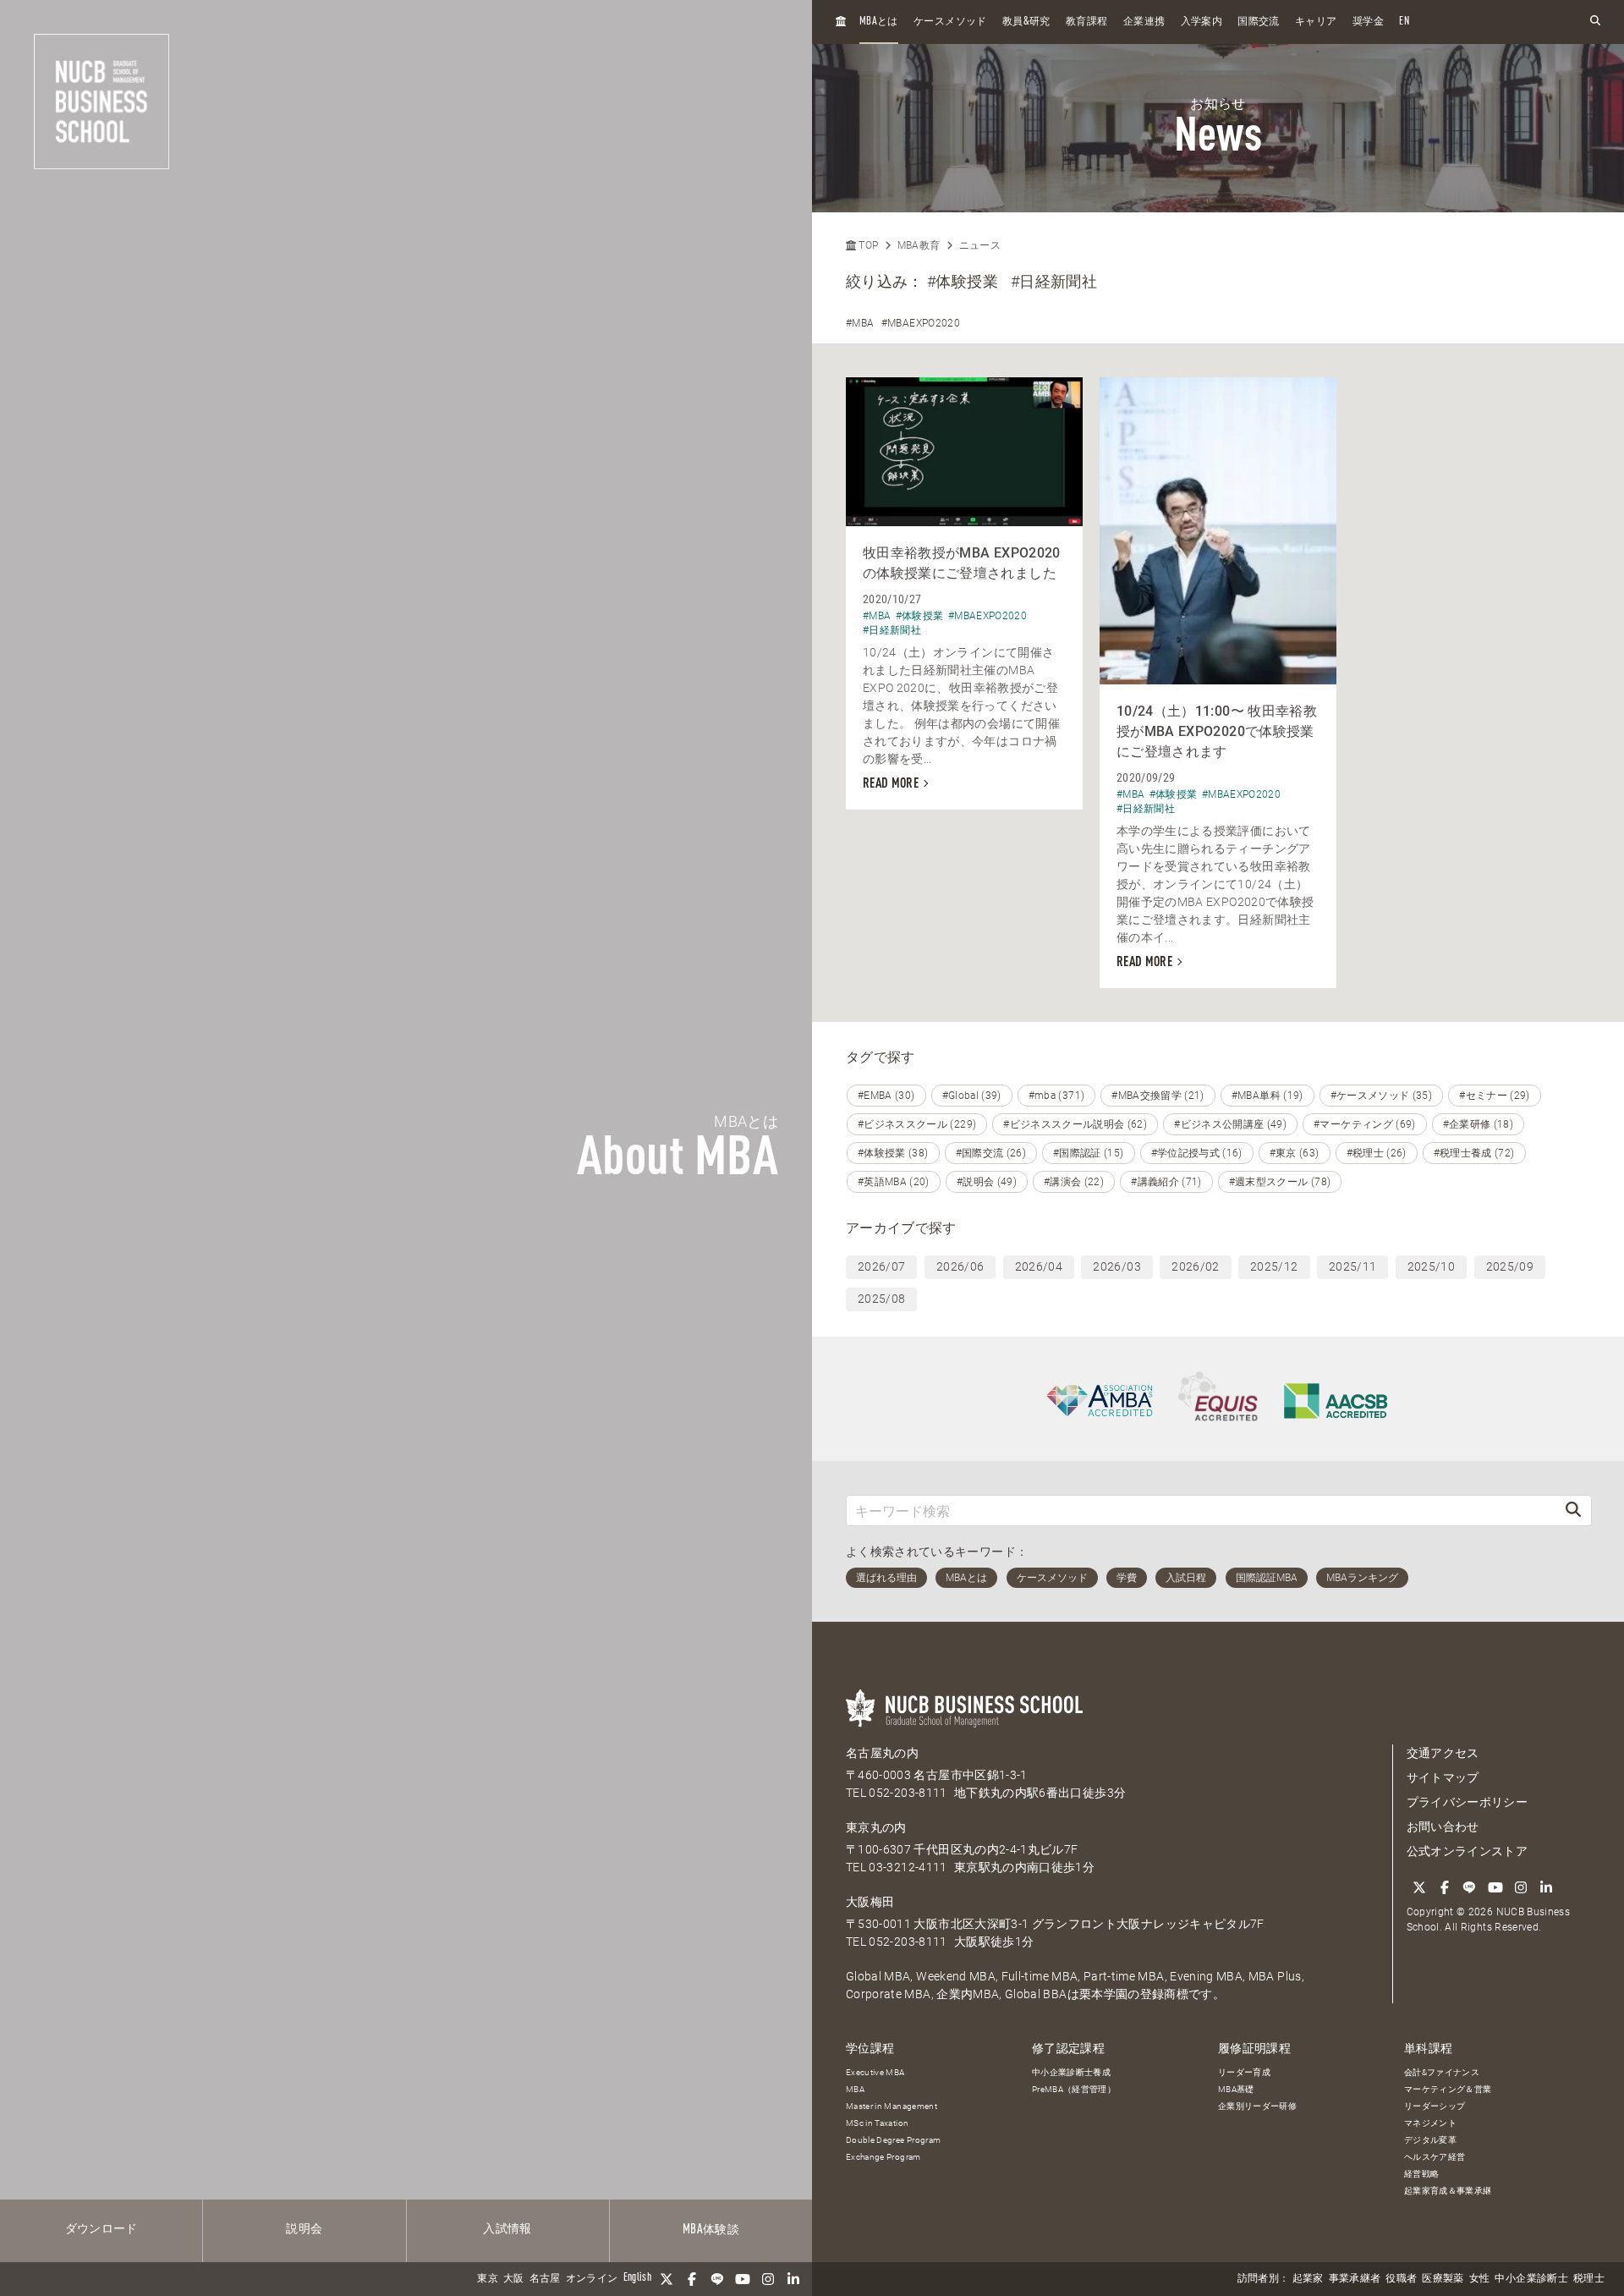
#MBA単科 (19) (1267, 1096)
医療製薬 (1443, 2279)
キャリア (1316, 22)
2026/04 (1039, 1266)
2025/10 (1431, 1266)
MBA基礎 (1236, 2089)
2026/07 (881, 1266)
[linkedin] (793, 2279)
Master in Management (892, 2106)
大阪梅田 (870, 1902)
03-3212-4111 (908, 1867)
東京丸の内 (876, 1827)
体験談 (711, 2230)
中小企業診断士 (1531, 2279)
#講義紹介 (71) (1166, 1182)
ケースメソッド (950, 22)
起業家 (1308, 2279)
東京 (488, 2279)
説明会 (304, 2229)
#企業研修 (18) (1479, 1124)
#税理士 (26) (1377, 1153)
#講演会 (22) (1074, 1182)
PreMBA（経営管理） (1074, 2089)
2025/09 (1510, 1266)
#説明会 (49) (987, 1182)
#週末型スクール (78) (1280, 1182)
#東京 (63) (1295, 1153)
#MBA (860, 323)
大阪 (514, 2279)
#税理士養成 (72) (1474, 1153)
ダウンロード (101, 2229)
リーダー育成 (1244, 2072)
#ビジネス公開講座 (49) (1230, 1124)
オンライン (592, 2279)
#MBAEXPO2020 (921, 323)
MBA (855, 2089)
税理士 (1589, 2279)
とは (879, 22)
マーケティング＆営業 (1448, 2089)
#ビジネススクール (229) (917, 1124)
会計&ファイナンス (1442, 2072)
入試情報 (507, 2229)
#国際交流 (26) (991, 1153)
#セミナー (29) (1495, 1096)
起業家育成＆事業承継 (1448, 2191)
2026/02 (1195, 1266)
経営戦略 (1421, 2174)
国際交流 (1258, 22)
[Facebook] (692, 2279)
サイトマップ (1443, 1777)
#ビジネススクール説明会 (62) (1075, 1124)
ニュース (980, 245)
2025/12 (1274, 1266)
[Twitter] (667, 2279)
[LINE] (717, 2279)
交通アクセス (1443, 1753)
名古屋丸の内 (882, 1753)
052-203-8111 (908, 1793)
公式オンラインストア (1468, 1851)
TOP (867, 245)
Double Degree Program (893, 2140)
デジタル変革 (1430, 2140)
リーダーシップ (1435, 2106)
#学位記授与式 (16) (1197, 1153)
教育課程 (1086, 22)
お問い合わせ (1443, 1826)
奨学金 (1368, 22)
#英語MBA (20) (894, 1182)
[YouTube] (743, 2279)
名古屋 (545, 2279)
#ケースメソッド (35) (1382, 1096)
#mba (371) (1057, 1096)
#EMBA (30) (886, 1096)
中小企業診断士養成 (1071, 2072)
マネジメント (1430, 2123)
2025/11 (1352, 1266)
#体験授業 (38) (893, 1153)
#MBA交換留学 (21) (1158, 1096)
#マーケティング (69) (1365, 1124)
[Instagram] (768, 2279)
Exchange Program (883, 2157)
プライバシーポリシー (1468, 1802)
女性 (1480, 2279)
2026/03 (1116, 1266)
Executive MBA (875, 2072)
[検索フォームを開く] (1595, 22)
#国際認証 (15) (1089, 1153)
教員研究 (1026, 22)
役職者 (1401, 2279)
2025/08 (881, 1299)
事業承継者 (1355, 2279)
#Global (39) (972, 1096)
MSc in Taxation (877, 2123)
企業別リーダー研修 (1257, 2106)
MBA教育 (919, 245)
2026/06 (960, 1266)
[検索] (1573, 1511)
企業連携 (1144, 22)
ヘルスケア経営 (1435, 2157)
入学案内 (1202, 22)
